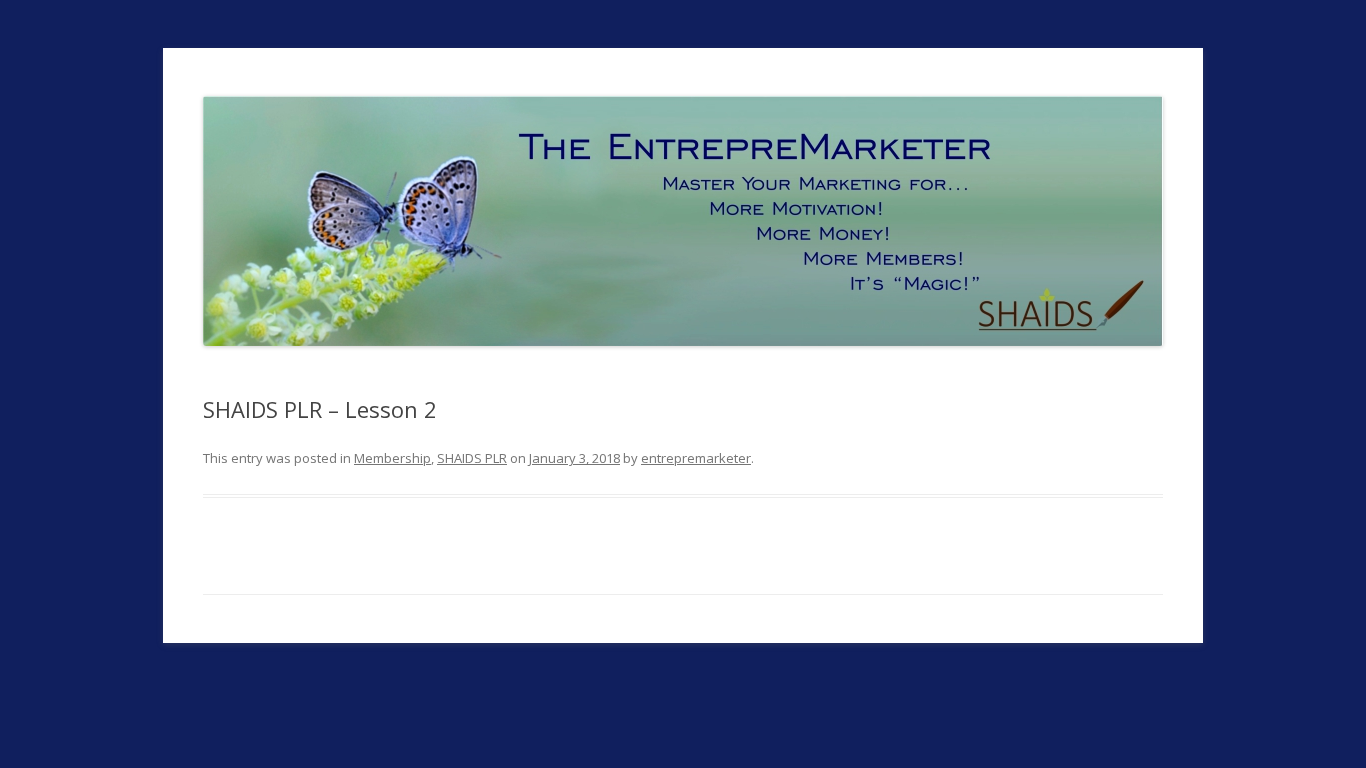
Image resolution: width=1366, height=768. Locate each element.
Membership (392, 458)
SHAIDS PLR (472, 458)
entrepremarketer (696, 458)
